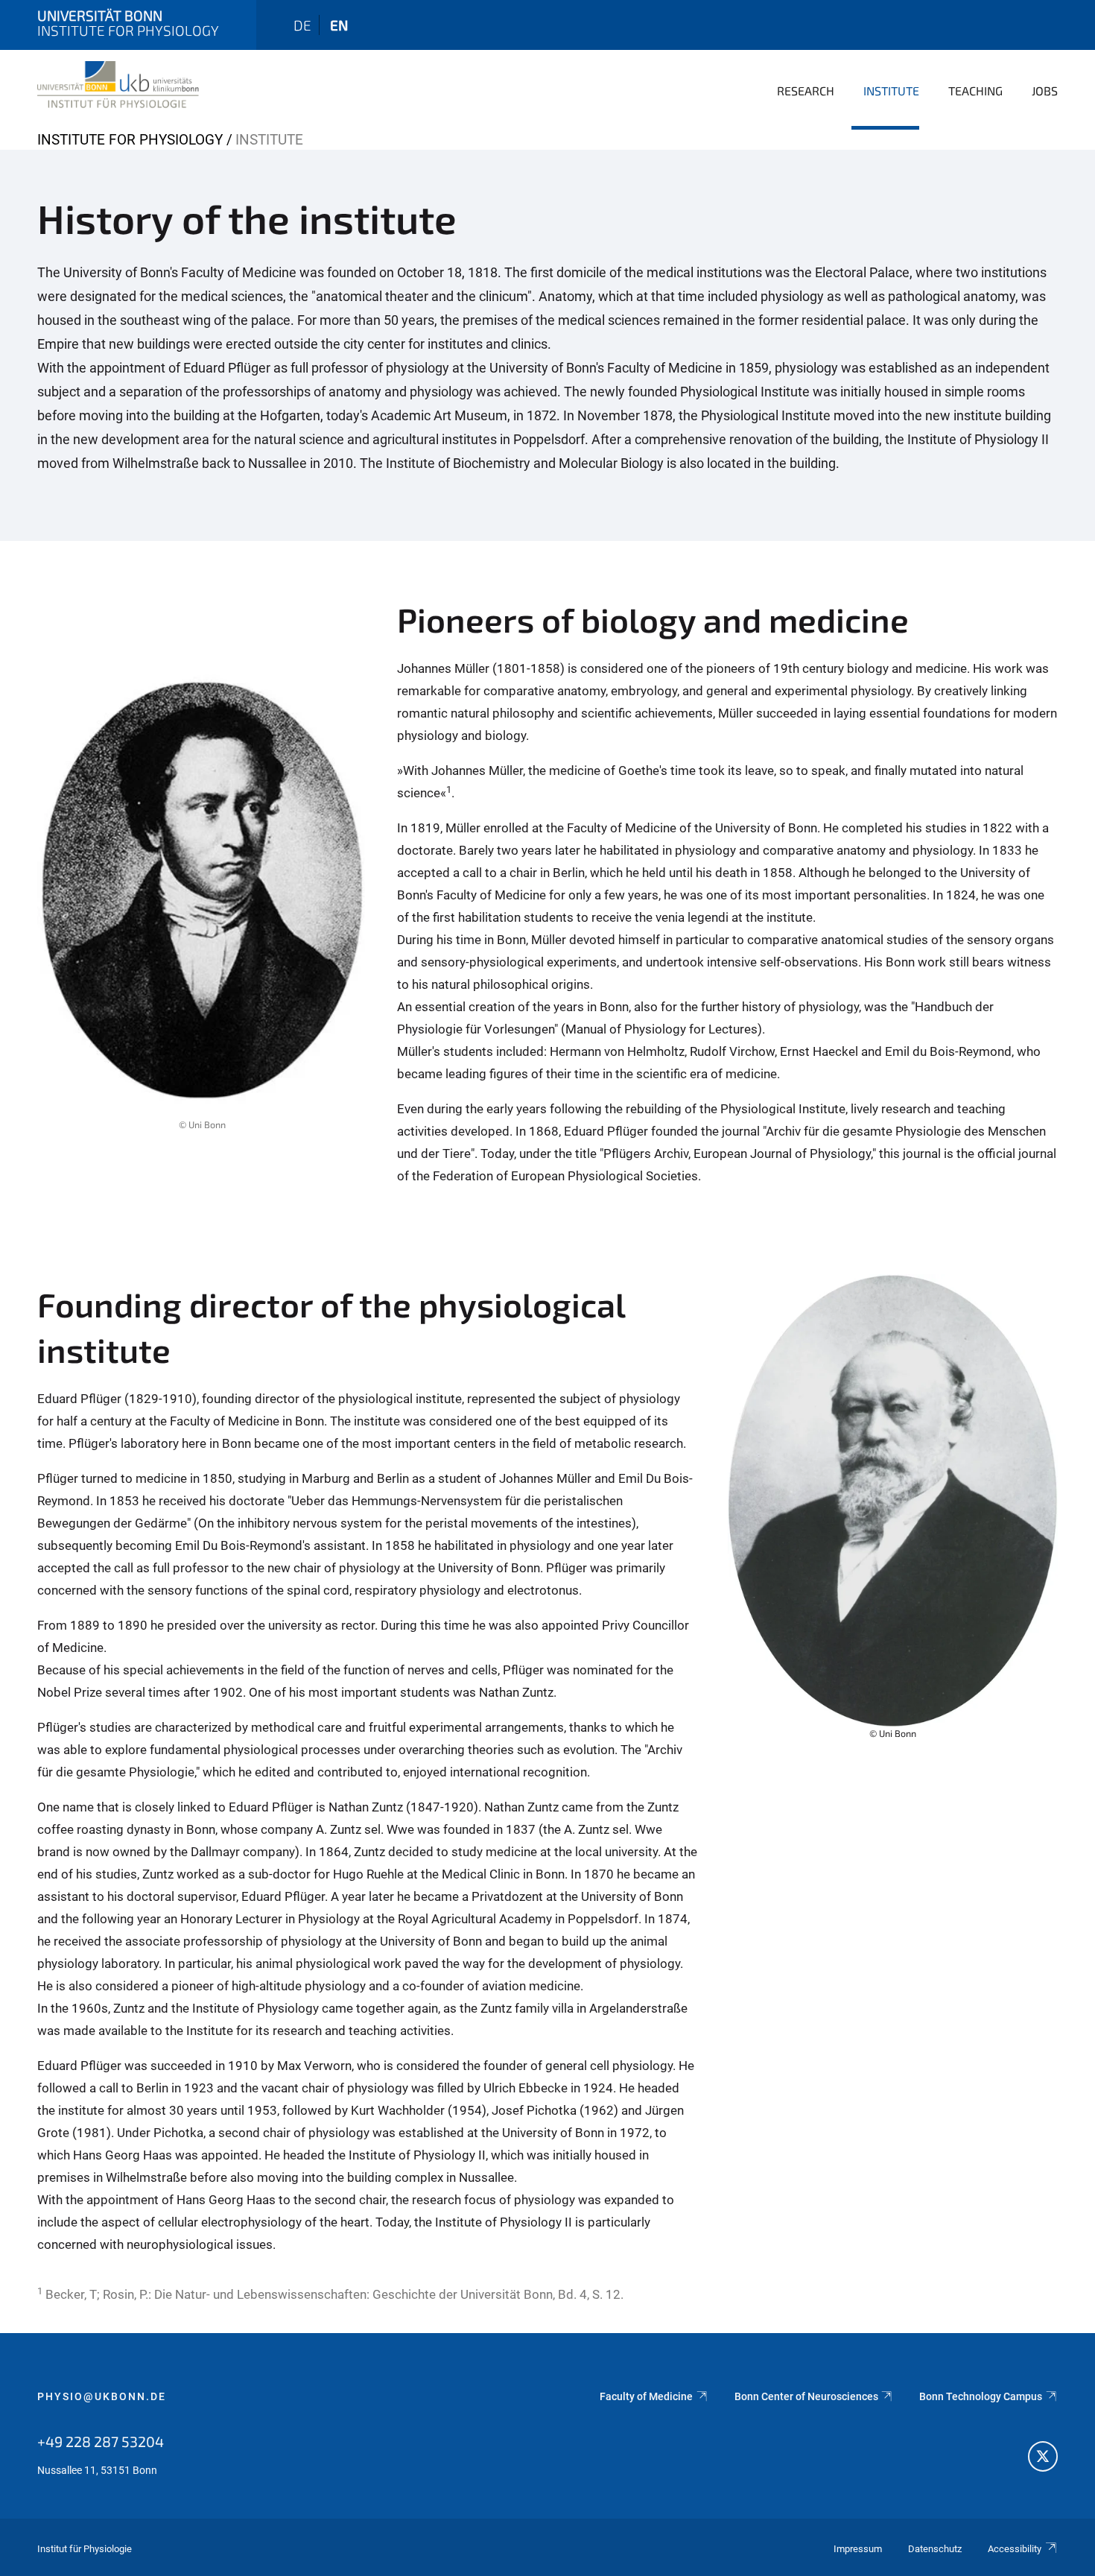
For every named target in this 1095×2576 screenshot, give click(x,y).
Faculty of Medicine (646, 2396)
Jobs (1045, 91)
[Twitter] (1043, 2458)
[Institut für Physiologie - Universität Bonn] (118, 89)
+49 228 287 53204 (101, 2441)
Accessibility (1015, 2549)
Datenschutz (935, 2549)
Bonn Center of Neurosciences (806, 2396)
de (302, 25)
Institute (891, 91)
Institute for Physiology (130, 140)
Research (806, 91)
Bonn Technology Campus (981, 2396)
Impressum (858, 2549)
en (339, 25)
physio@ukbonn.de (102, 2396)
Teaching (975, 91)
